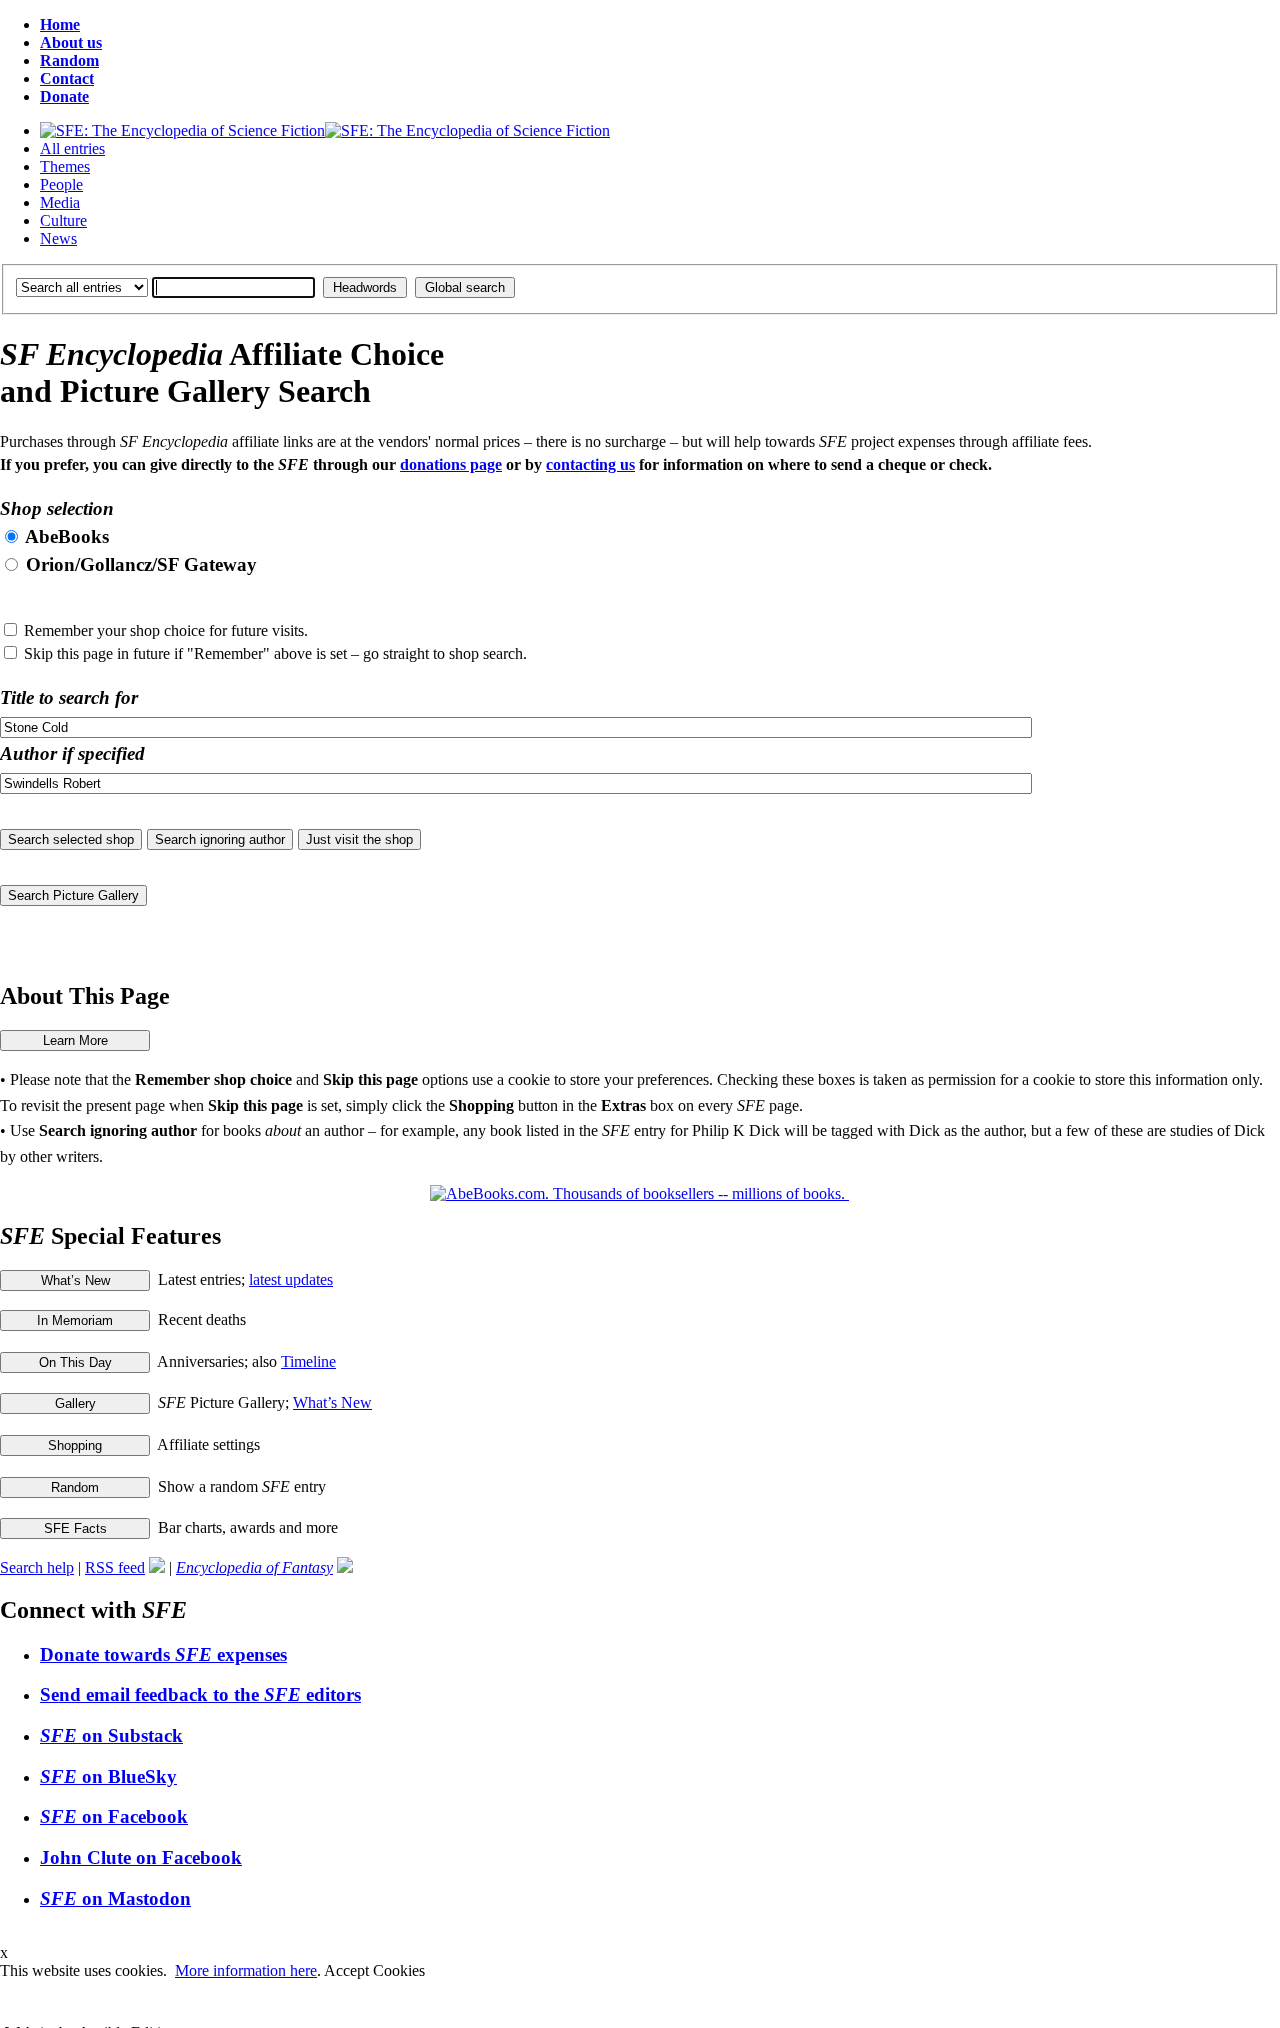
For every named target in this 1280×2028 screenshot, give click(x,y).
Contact (67, 78)
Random (69, 60)
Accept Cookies (374, 1970)
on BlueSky (108, 1776)
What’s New (332, 1402)
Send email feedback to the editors (200, 1694)
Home (60, 24)
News (58, 238)
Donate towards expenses (163, 1654)
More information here (246, 1970)
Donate (64, 96)
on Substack (111, 1735)
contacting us (590, 464)
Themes (65, 166)
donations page (451, 464)
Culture (63, 220)
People (61, 184)
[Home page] (325, 130)
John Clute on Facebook (141, 1857)
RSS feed (115, 1567)
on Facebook (114, 1816)
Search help (37, 1567)
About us (71, 42)
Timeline (308, 1361)
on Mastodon (115, 1898)
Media (60, 202)
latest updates (291, 1279)
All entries (72, 148)
